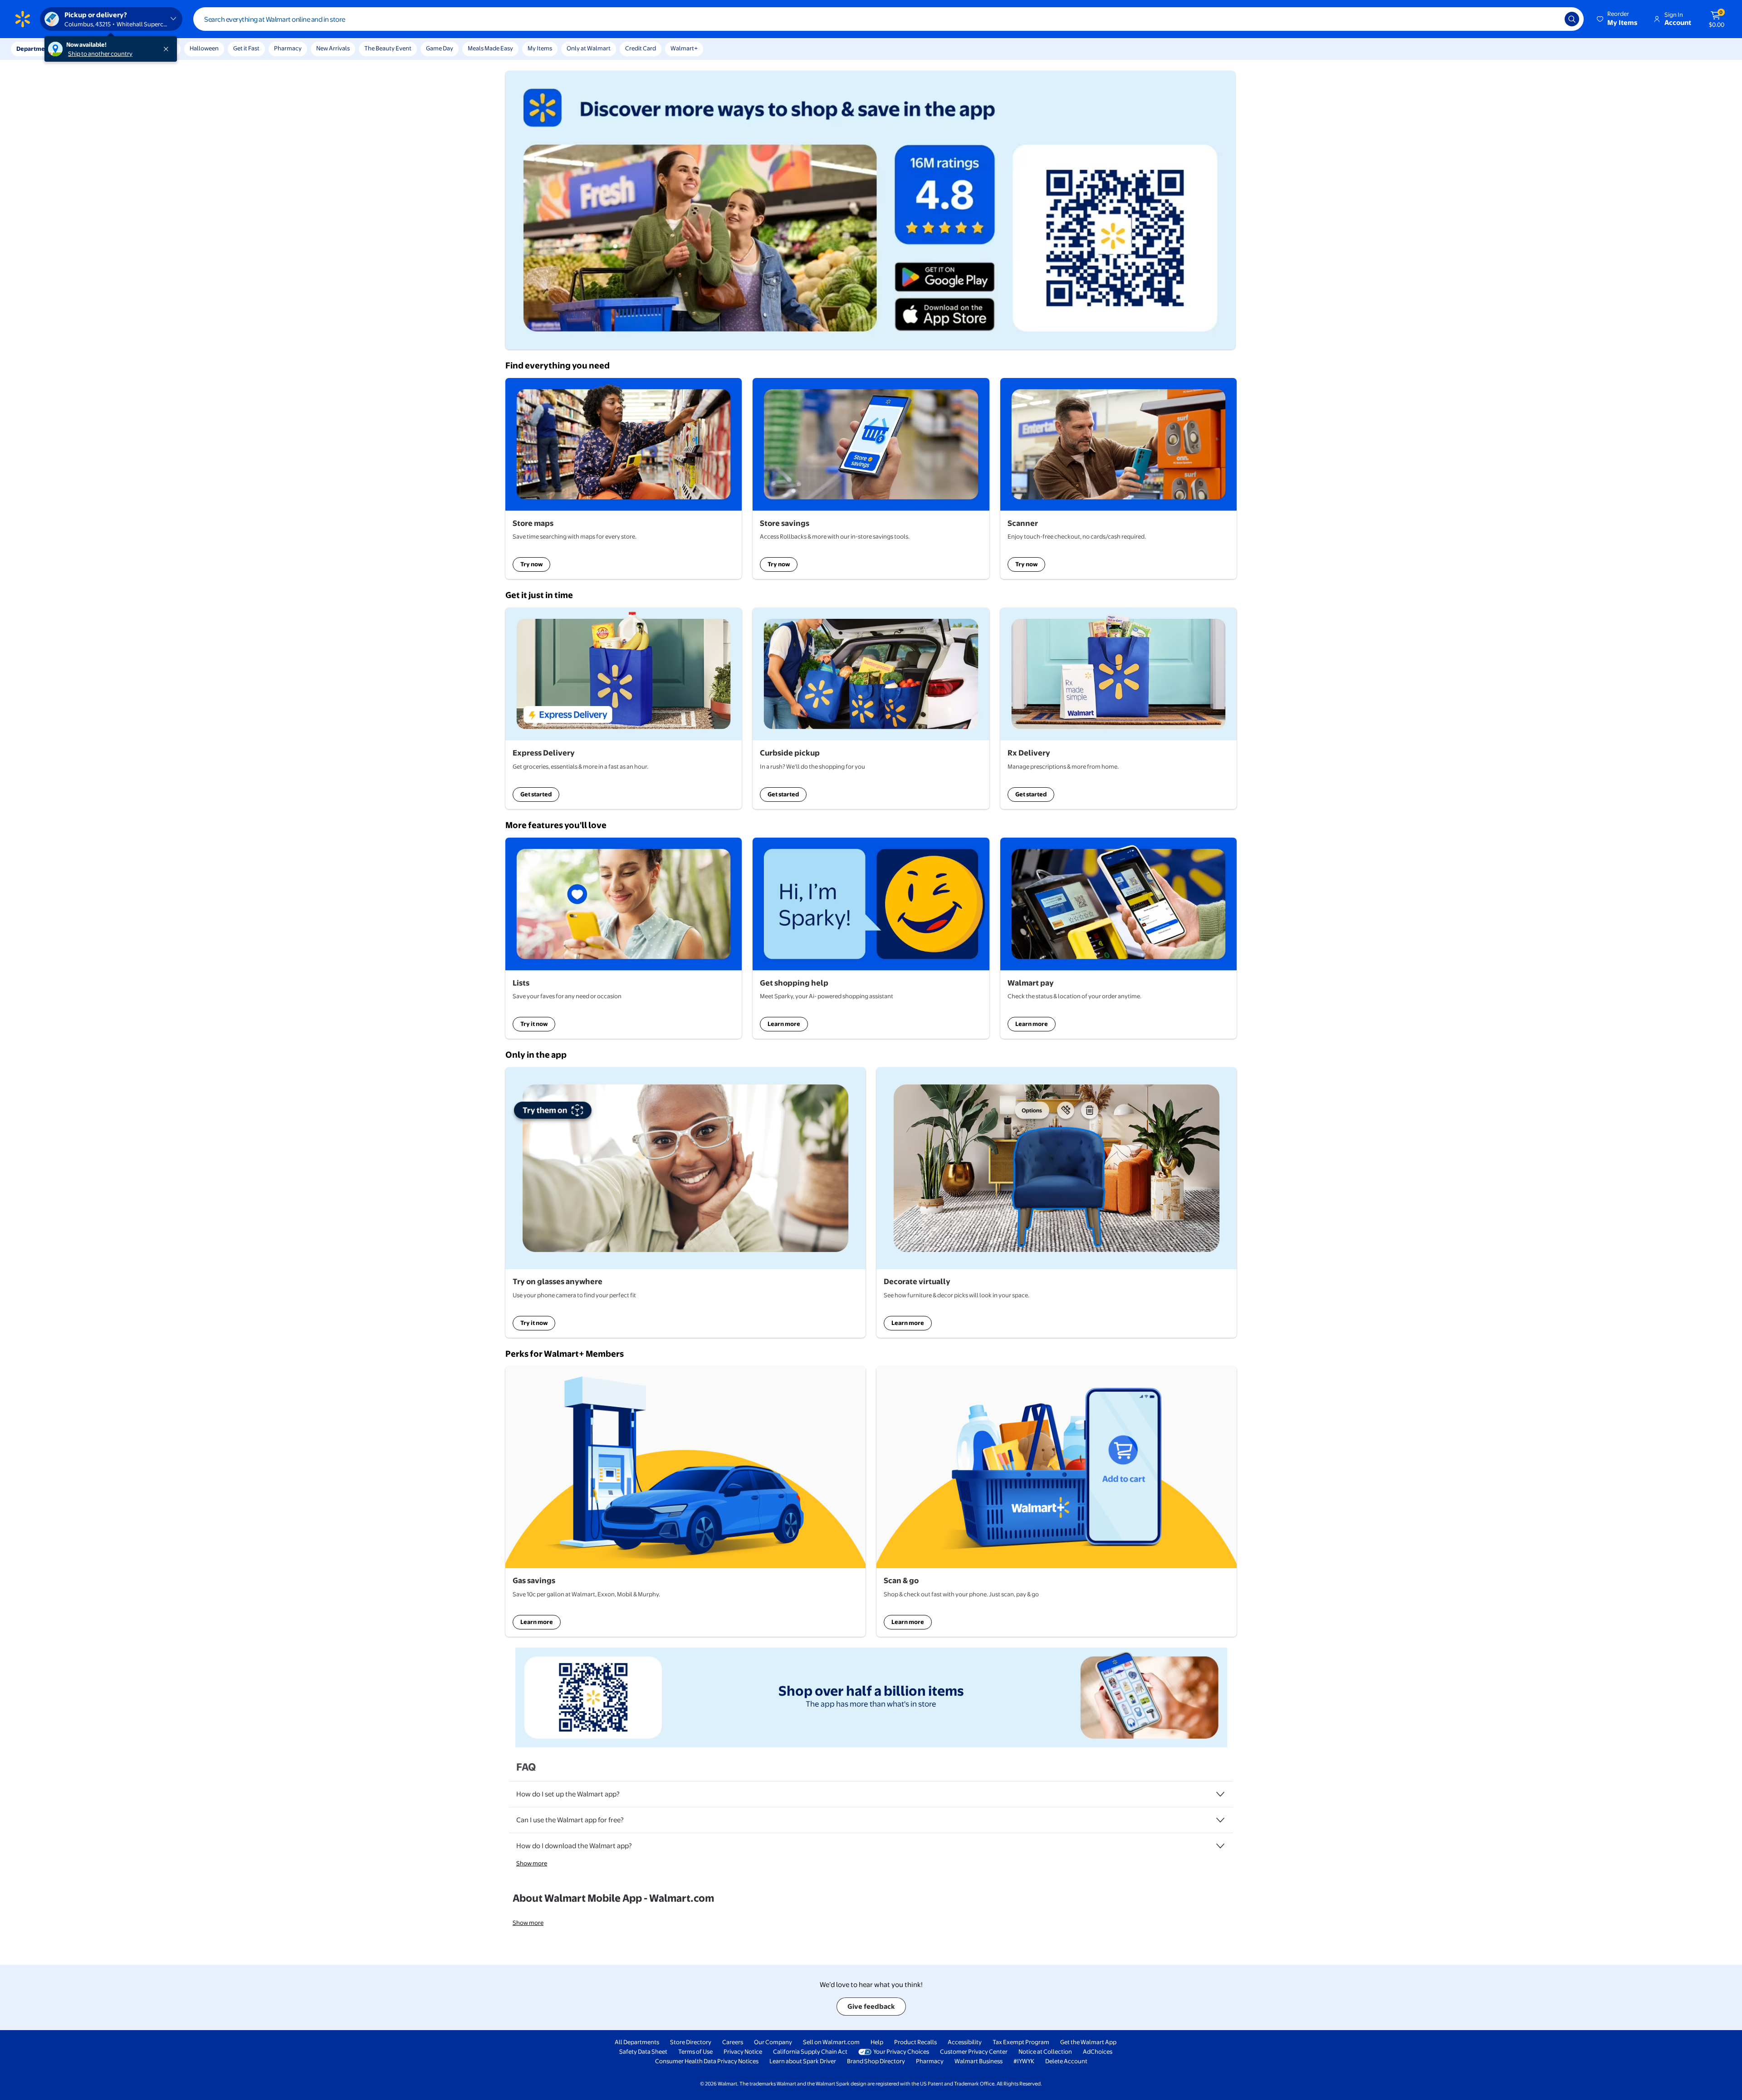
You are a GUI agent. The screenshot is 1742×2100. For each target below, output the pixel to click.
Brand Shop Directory (876, 2061)
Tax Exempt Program (1021, 2042)
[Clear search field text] (1551, 19)
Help (877, 2042)
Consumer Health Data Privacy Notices (707, 2061)
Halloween (204, 48)
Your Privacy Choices (901, 2051)
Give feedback (871, 2006)
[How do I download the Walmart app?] (1220, 1846)
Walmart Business (979, 2061)
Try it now (534, 1024)
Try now (531, 564)
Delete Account (1066, 2061)
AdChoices (1098, 2051)
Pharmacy (288, 48)
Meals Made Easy (490, 48)
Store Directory (691, 2042)
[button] (1618, 19)
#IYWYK (1024, 2061)
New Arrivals (333, 48)
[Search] (1572, 19)
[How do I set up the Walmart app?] (1220, 1794)
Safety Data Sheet (643, 2051)
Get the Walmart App (1088, 2042)
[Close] (168, 49)
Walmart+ (684, 48)
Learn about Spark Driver (803, 2061)
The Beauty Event (388, 48)
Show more (532, 1863)
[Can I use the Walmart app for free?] (1220, 1820)
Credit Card (641, 48)
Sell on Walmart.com (831, 2042)
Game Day (440, 48)
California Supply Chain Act (810, 2051)
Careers (733, 2042)
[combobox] (888, 19)
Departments (35, 49)
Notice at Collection (1045, 2051)
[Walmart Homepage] (23, 19)
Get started (536, 794)
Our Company (773, 2042)
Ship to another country (100, 54)
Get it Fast (246, 48)
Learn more (784, 1024)
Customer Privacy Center (974, 2051)
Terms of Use (695, 2051)
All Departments (637, 2042)
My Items (540, 48)
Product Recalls (915, 2042)
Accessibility (965, 2042)
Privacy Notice (743, 2051)
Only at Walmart (589, 48)
